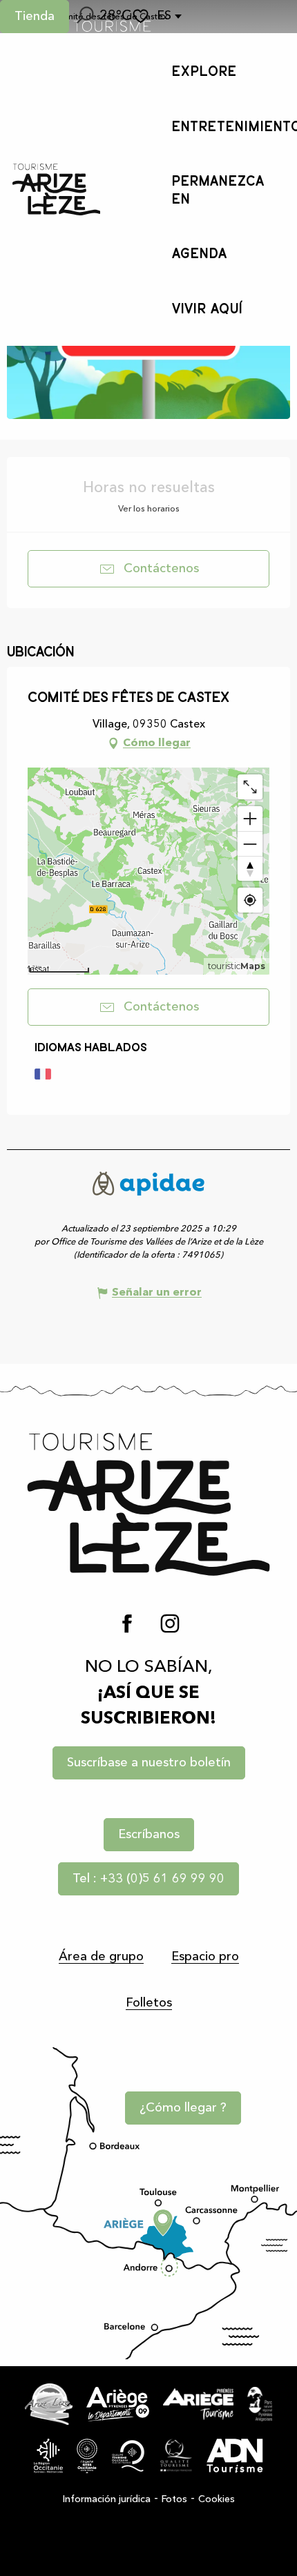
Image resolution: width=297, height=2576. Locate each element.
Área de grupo (101, 1957)
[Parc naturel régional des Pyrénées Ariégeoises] (259, 2404)
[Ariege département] (118, 2404)
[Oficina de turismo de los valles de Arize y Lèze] (56, 189)
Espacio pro (205, 1957)
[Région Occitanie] (48, 2456)
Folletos (149, 2003)
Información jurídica (107, 2499)
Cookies (217, 2499)
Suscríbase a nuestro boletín (149, 1763)
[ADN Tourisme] (235, 2456)
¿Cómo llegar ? (183, 2108)
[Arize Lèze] (49, 2404)
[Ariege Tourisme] (198, 2404)
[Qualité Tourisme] (176, 2456)
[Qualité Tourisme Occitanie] (128, 2456)
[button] (84, 17)
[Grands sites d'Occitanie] (87, 2456)
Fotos (174, 2499)
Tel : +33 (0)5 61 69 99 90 (148, 1879)
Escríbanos (149, 1835)
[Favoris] (142, 16)
